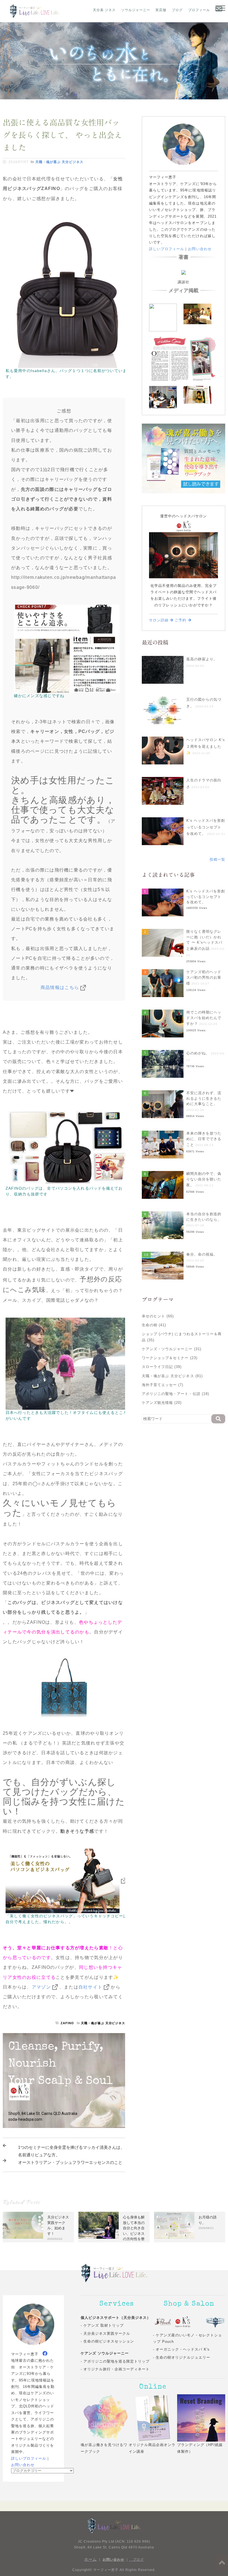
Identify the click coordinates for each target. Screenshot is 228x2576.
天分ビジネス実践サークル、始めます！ (58, 2225)
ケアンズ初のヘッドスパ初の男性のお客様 (204, 978)
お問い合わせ (200, 249)
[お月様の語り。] (174, 2225)
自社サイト (90, 1987)
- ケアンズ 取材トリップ (102, 2325)
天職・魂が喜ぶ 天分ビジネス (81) (172, 1376)
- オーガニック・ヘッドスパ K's (181, 2349)
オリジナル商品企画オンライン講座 (152, 2448)
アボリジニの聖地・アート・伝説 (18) (175, 1394)
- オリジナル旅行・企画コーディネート (115, 2369)
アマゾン (41, 1987)
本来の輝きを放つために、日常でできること (204, 1139)
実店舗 (161, 10)
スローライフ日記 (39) (162, 1367)
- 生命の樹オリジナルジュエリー (182, 2357)
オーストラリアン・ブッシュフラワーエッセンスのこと (70, 2162)
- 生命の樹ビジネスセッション (107, 2341)
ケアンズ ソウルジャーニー (105, 2353)
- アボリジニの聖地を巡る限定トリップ (115, 2361)
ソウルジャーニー (136, 10)
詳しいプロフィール (167, 249)
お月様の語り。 (208, 2220)
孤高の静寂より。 (202, 659)
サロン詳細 (159, 620)
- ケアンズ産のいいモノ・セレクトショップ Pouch (187, 2338)
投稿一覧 (217, 859)
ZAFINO (67, 2023)
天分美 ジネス (104, 10)
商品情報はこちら (60, 987)
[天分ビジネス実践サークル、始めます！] (23, 2225)
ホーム (91, 2559)
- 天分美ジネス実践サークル (105, 2333)
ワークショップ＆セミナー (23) (170, 1358)
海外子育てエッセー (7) (163, 1385)
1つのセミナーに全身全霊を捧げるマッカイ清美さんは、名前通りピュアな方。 (71, 2151)
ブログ (177, 10)
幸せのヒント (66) (158, 1316)
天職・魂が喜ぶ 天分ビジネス (59, 162)
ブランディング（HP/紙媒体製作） (200, 2448)
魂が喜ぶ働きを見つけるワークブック (104, 2448)
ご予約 (181, 620)
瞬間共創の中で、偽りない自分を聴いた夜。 (204, 1179)
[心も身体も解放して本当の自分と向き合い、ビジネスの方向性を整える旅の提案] (99, 2225)
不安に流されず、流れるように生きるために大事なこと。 (204, 1098)
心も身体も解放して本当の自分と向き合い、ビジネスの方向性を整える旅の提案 (134, 2231)
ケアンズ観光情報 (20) (162, 1403)
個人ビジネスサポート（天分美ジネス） (116, 2318)
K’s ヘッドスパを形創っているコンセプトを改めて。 (206, 827)
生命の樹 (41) (154, 1325)
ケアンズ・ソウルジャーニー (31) (172, 1349)
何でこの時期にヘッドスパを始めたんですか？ (204, 1018)
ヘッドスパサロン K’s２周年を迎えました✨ (206, 746)
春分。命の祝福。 (202, 1254)
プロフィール (199, 10)
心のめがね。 (198, 1053)
